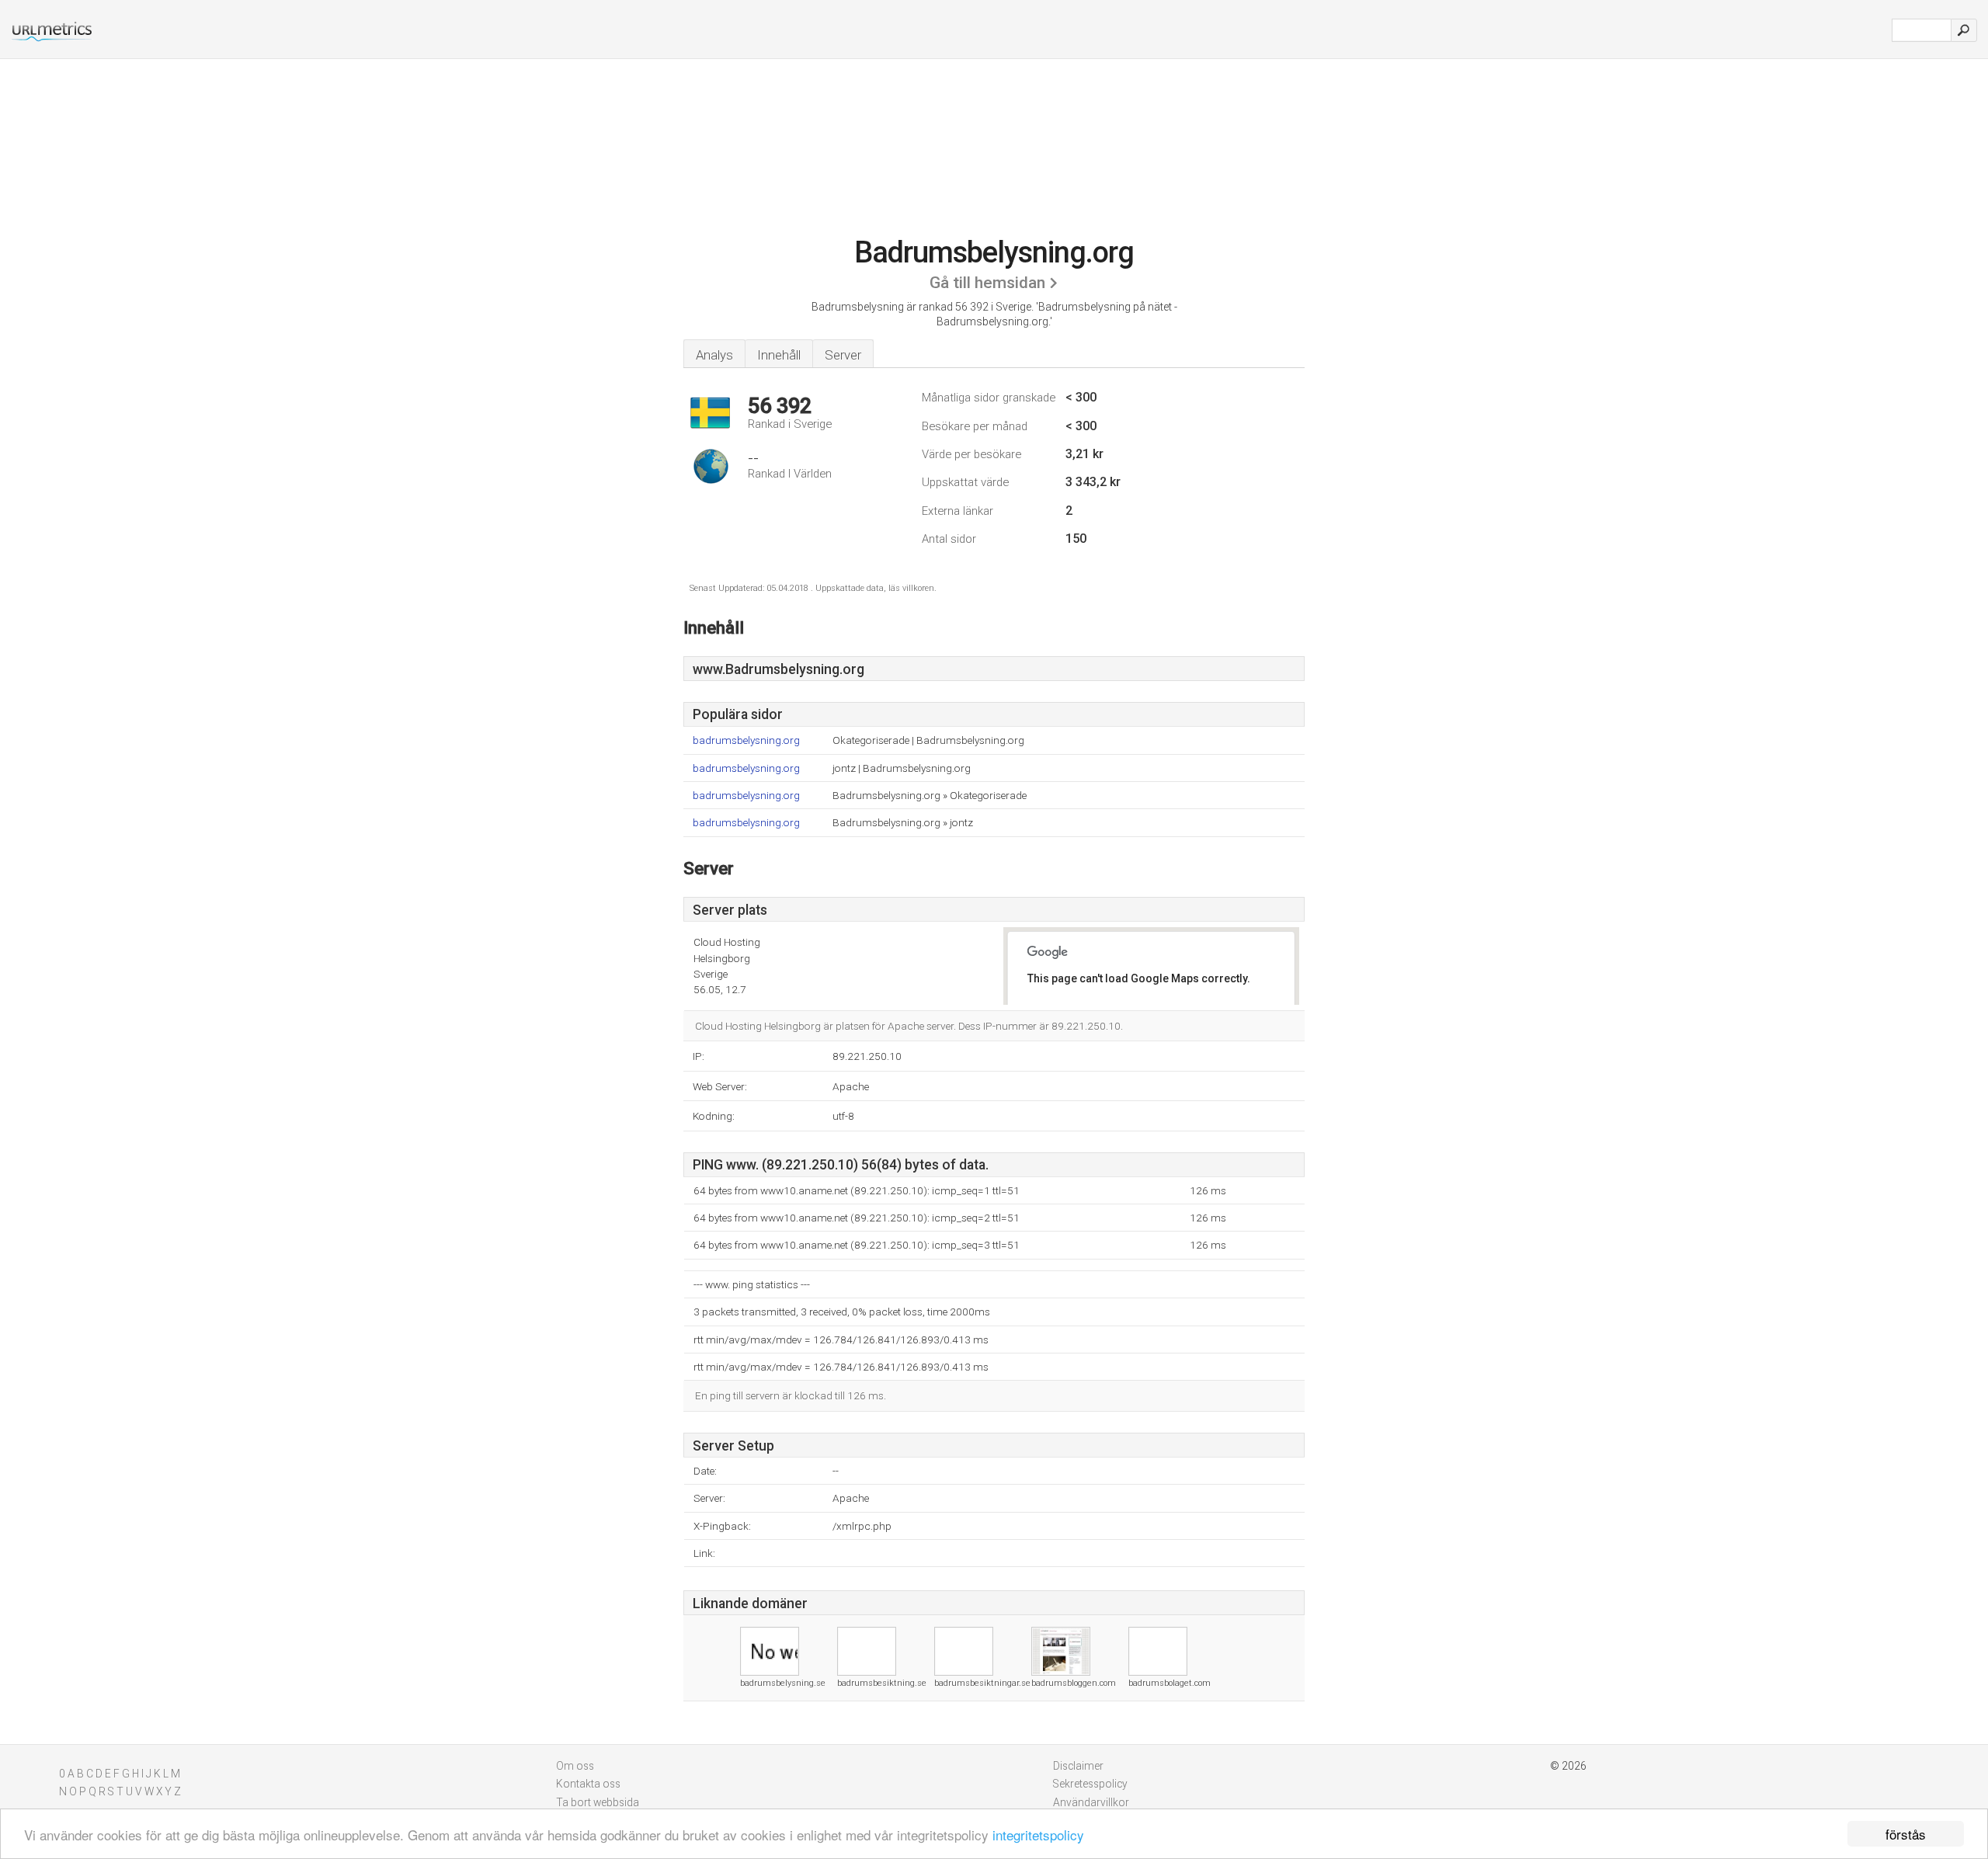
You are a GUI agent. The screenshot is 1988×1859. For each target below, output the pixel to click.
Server (843, 355)
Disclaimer (1078, 1766)
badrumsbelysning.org (746, 740)
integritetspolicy (1038, 1835)
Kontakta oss (588, 1784)
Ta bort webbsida (598, 1802)
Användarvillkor (1091, 1802)
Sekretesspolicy (1090, 1784)
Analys (714, 355)
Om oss (575, 1766)
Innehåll (779, 355)
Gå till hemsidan (987, 283)
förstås (1906, 1834)
